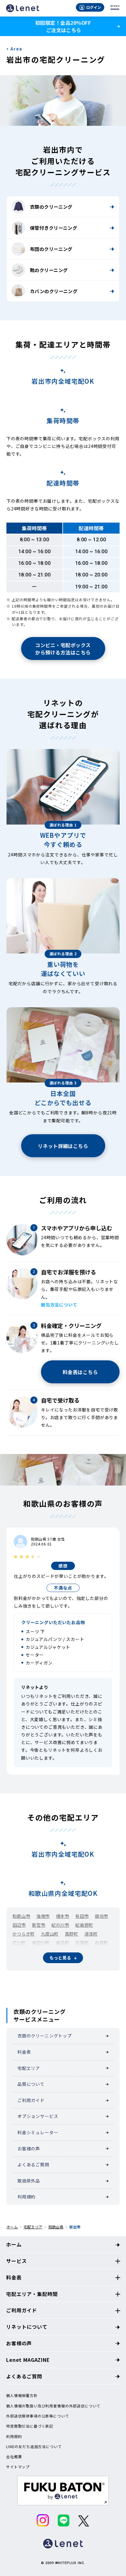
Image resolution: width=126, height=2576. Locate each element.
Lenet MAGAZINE (28, 2360)
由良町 (102, 1943)
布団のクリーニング (51, 249)
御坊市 (102, 1916)
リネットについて (27, 2327)
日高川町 (65, 1952)
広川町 (19, 1943)
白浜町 (87, 1952)
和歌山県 (56, 2227)
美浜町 (63, 1943)
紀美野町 (84, 1925)
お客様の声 (29, 2149)
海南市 (43, 1916)
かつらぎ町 (24, 1934)
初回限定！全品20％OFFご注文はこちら (63, 26)
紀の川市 (60, 1925)
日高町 (82, 1943)
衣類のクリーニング (51, 207)
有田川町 (41, 1943)
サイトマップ (18, 2467)
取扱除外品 (29, 2181)
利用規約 (26, 2197)
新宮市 (39, 1925)
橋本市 (63, 1916)
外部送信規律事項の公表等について (38, 2416)
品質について (31, 2084)
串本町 (63, 1969)
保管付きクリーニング (54, 228)
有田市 (82, 1916)
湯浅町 (91, 1934)
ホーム (12, 2227)
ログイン (94, 7)
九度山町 (50, 1934)
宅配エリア (29, 2068)
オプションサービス (38, 2116)
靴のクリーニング (49, 270)
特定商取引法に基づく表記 (30, 2426)
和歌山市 (21, 1916)
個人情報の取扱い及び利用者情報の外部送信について (53, 2406)
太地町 (95, 1960)
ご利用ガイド (31, 2100)
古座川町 (21, 1969)
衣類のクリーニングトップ (45, 2036)
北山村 (43, 1969)
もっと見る (60, 1958)
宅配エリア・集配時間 (32, 2294)
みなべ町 (41, 1952)
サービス (16, 2261)
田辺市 (19, 1925)
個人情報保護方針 (22, 2395)
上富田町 (21, 1960)
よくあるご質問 (33, 2164)
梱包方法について (59, 1305)
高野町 (72, 1934)
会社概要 (14, 2457)
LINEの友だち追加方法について (34, 2447)
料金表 (24, 2052)
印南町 (19, 1952)
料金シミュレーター (38, 2132)
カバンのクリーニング (54, 291)
